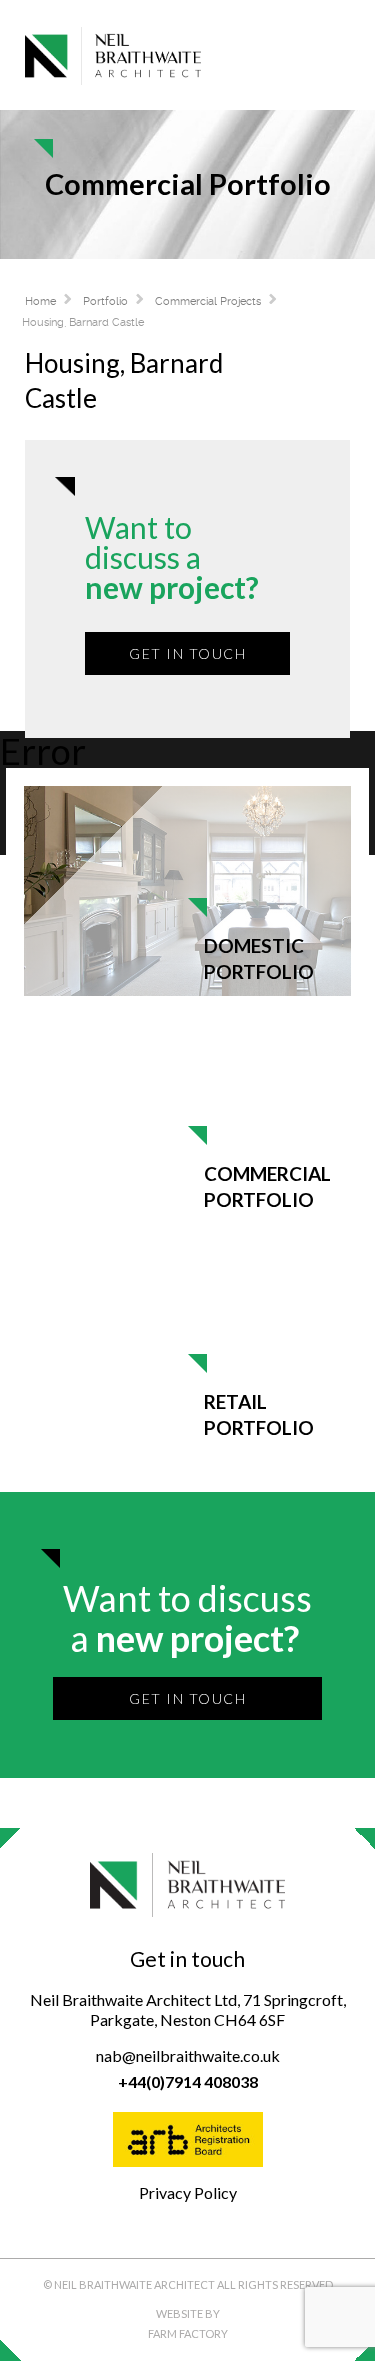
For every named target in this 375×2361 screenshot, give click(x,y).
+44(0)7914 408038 (188, 2081)
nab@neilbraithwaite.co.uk (188, 2055)
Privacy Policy (188, 2192)
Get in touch (187, 653)
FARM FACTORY (188, 2333)
